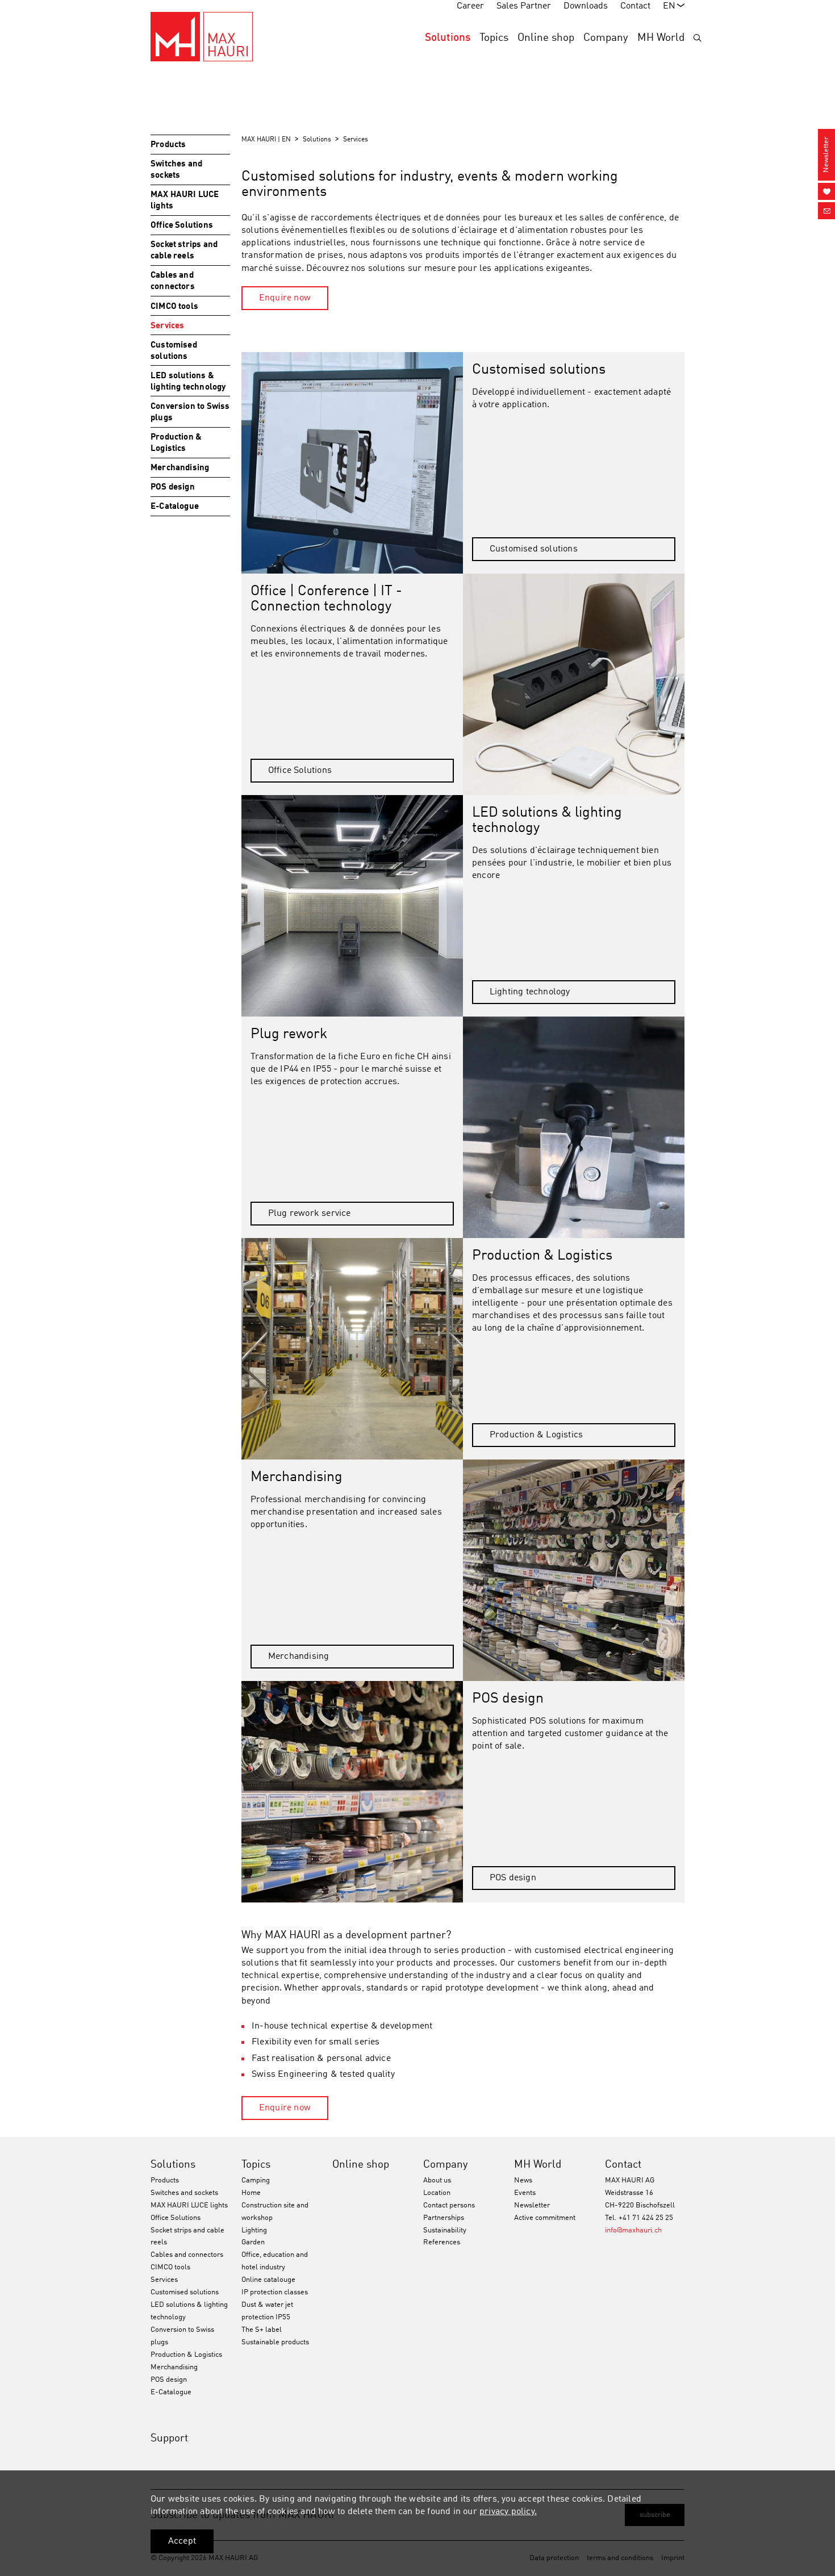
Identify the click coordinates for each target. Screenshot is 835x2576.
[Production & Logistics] (352, 1349)
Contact (623, 2165)
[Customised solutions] (352, 463)
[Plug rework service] (574, 1127)
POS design (513, 1878)
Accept (182, 2541)
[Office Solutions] (574, 684)
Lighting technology (530, 992)
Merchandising (299, 1657)
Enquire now (285, 298)
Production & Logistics (536, 1435)
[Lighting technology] (352, 906)
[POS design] (352, 1792)
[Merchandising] (574, 1570)
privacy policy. (508, 2512)
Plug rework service (310, 1214)
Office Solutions (300, 771)
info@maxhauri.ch (633, 2230)
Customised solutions (534, 549)
